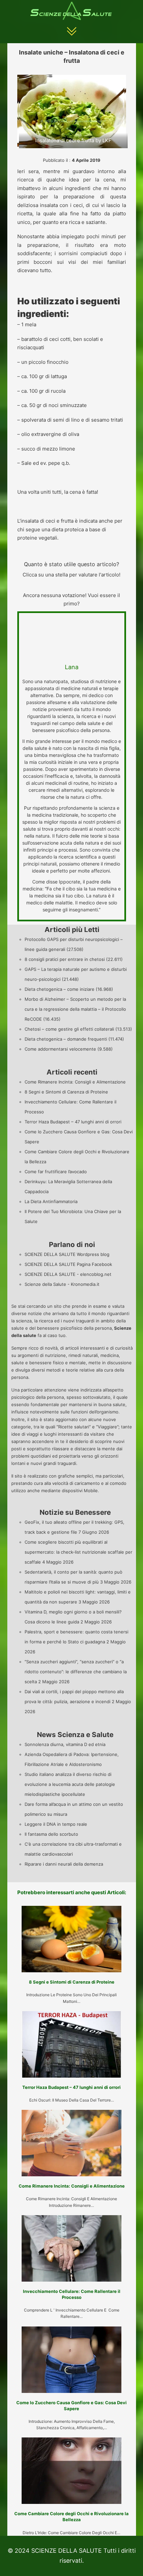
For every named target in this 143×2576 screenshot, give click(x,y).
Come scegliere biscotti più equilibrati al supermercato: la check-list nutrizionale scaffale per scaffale (78, 1552)
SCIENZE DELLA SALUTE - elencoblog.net (68, 1274)
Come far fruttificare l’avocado (56, 1172)
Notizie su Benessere (75, 1512)
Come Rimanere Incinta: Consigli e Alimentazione (75, 1082)
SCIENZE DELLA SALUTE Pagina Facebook (68, 1264)
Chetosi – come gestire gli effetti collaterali (69, 1029)
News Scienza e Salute (75, 1735)
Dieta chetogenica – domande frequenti (66, 1039)
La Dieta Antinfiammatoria (51, 1201)
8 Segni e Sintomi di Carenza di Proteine (66, 1092)
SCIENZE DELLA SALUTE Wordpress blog (67, 1254)
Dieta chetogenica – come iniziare (60, 989)
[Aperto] (72, 31)
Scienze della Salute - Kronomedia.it (62, 1284)
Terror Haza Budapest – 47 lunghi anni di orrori (73, 1122)
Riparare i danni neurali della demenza (64, 1864)
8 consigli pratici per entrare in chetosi (65, 959)
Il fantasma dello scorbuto (51, 1834)
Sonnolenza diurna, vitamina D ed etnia (65, 1744)
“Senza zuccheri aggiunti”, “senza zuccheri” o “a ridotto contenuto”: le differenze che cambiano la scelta (76, 1672)
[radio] (56, 585)
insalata (49, 205)
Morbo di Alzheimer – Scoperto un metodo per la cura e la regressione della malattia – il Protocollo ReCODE (75, 1009)
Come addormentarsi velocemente (60, 1049)
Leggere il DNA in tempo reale (56, 1824)
